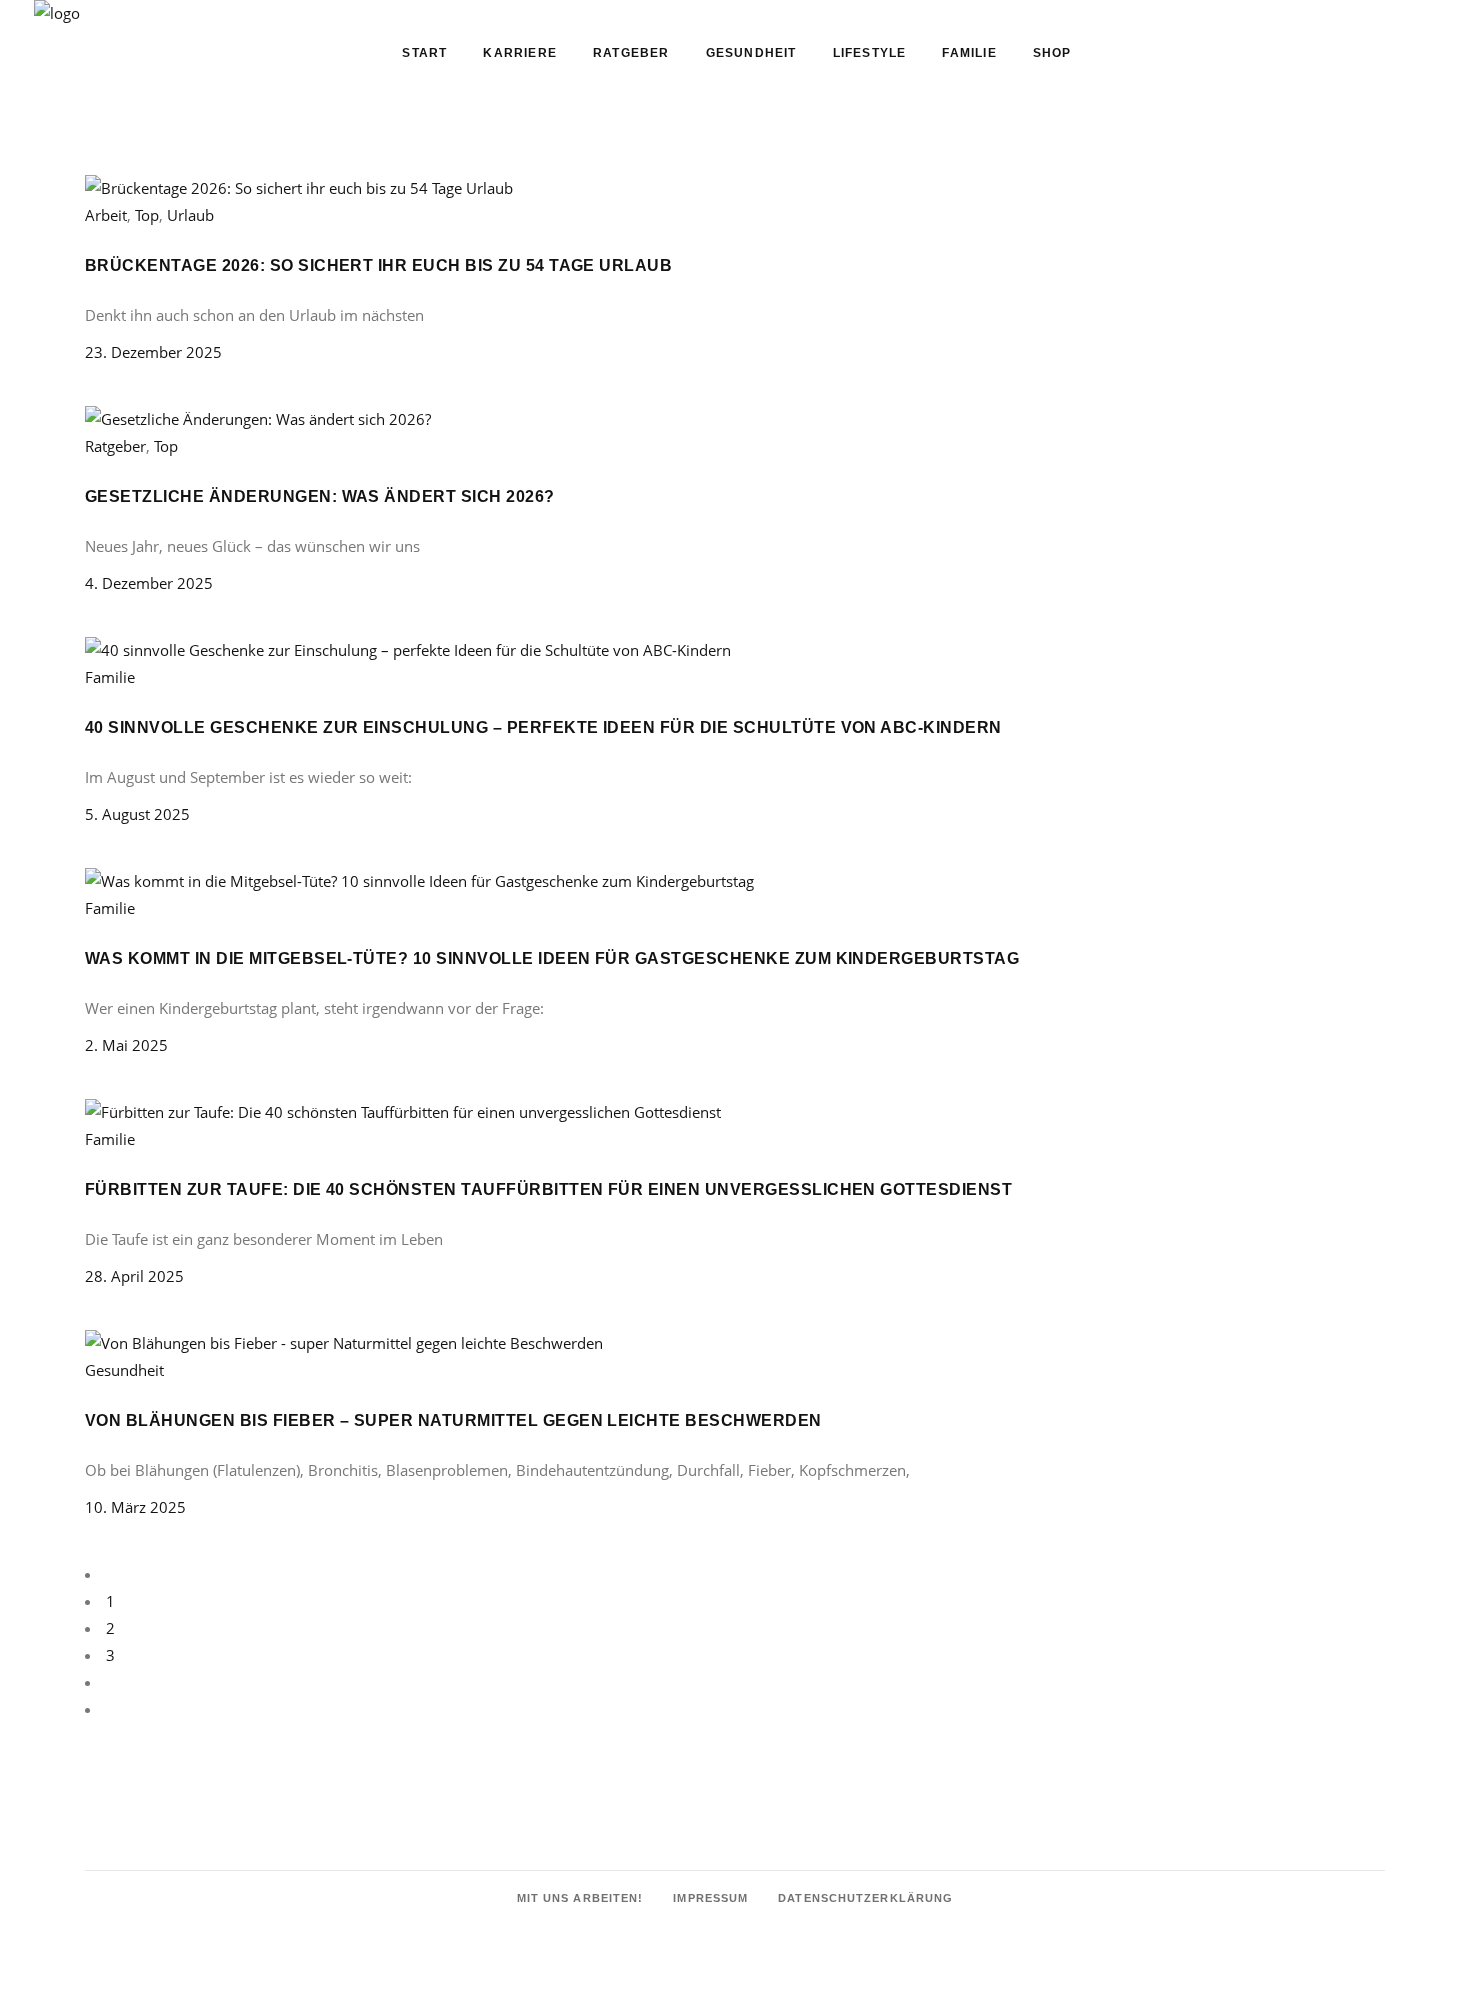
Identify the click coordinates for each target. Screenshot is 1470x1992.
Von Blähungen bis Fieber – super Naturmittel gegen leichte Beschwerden (453, 1420)
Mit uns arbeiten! (580, 1898)
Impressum (710, 1898)
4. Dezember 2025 (149, 583)
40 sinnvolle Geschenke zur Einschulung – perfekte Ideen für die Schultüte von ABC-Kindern (543, 727)
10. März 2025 (135, 1507)
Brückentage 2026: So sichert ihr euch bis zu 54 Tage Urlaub (378, 265)
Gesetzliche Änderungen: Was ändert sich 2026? (320, 496)
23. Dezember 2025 (153, 352)
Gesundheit (124, 1370)
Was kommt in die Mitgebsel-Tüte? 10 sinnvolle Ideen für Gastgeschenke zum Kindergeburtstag (552, 958)
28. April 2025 (134, 1276)
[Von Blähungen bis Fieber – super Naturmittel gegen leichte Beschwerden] (344, 1343)
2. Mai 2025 (126, 1045)
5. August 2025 (137, 814)
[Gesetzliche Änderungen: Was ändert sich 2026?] (258, 419)
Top (166, 446)
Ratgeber (115, 446)
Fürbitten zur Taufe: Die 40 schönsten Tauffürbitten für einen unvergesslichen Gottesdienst (548, 1189)
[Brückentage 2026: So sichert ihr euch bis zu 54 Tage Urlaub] (299, 188)
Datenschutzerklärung (865, 1898)
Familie (110, 677)
